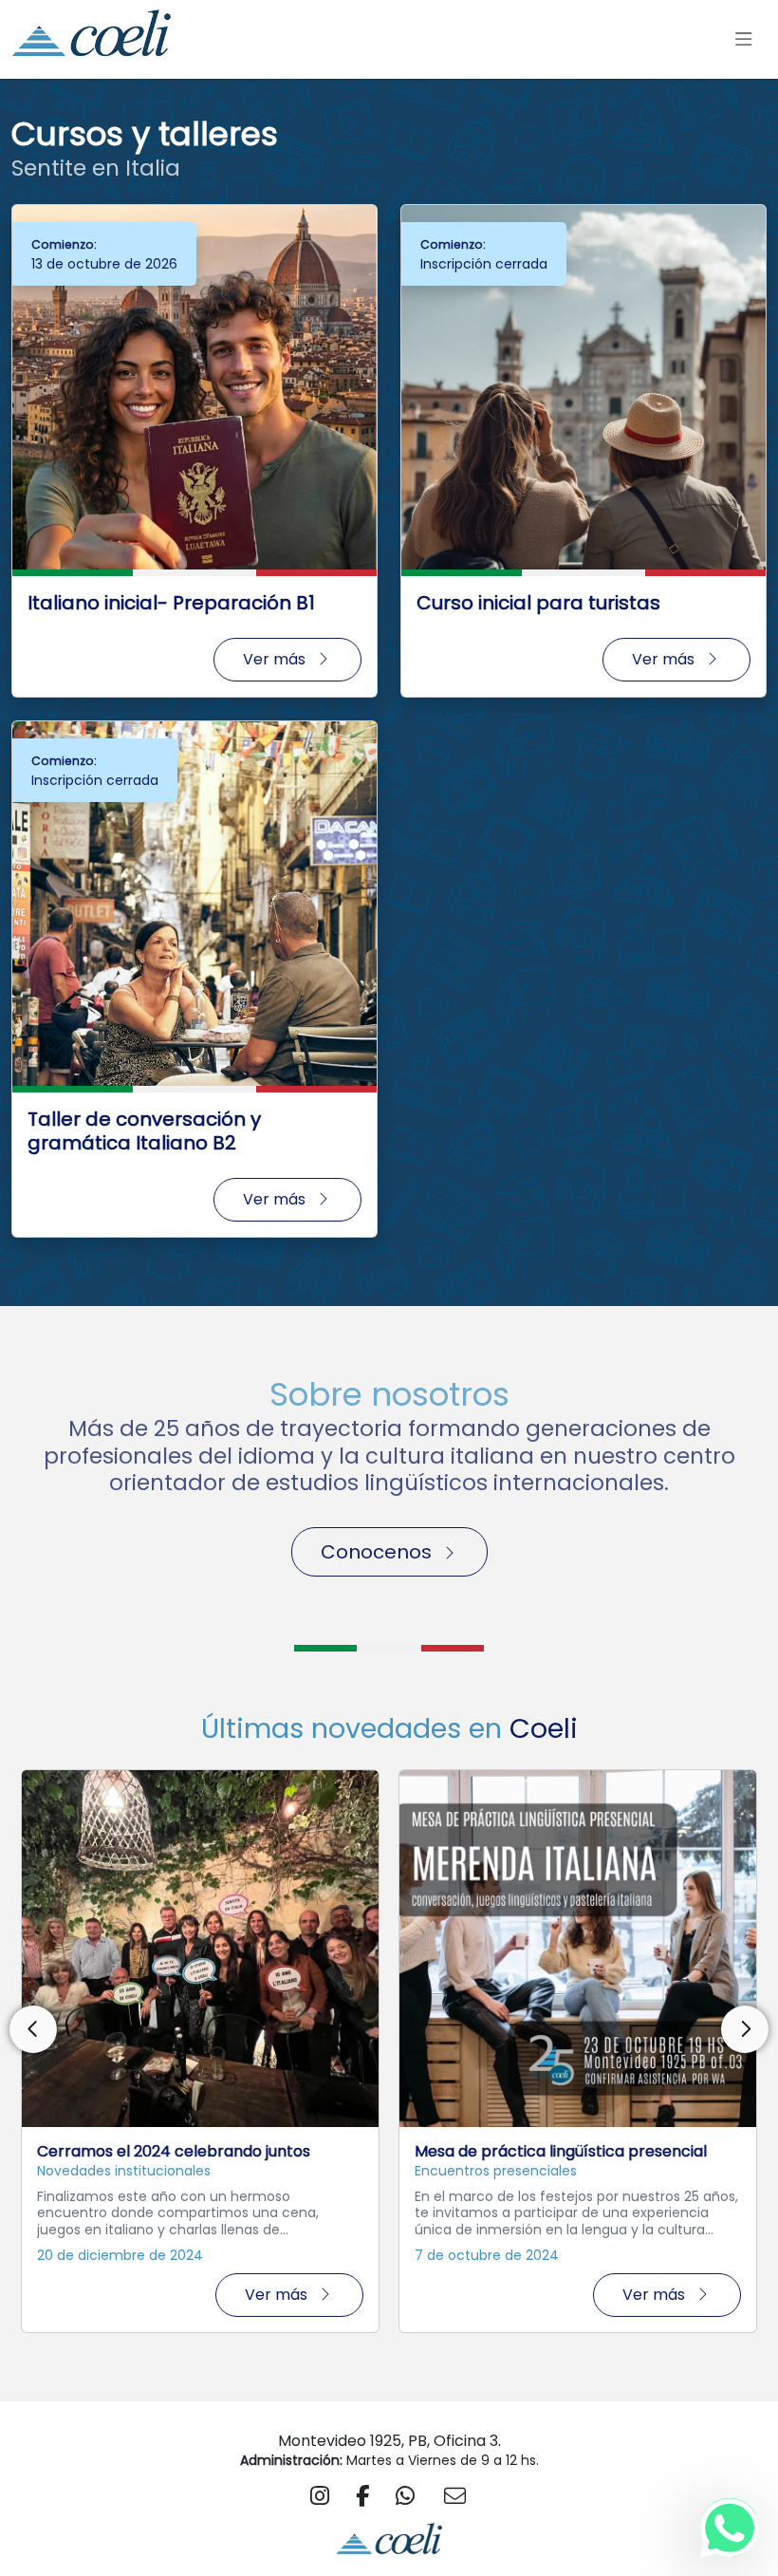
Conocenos (376, 1552)
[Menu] (743, 40)
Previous (33, 2029)
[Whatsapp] (730, 2528)
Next (745, 2029)
